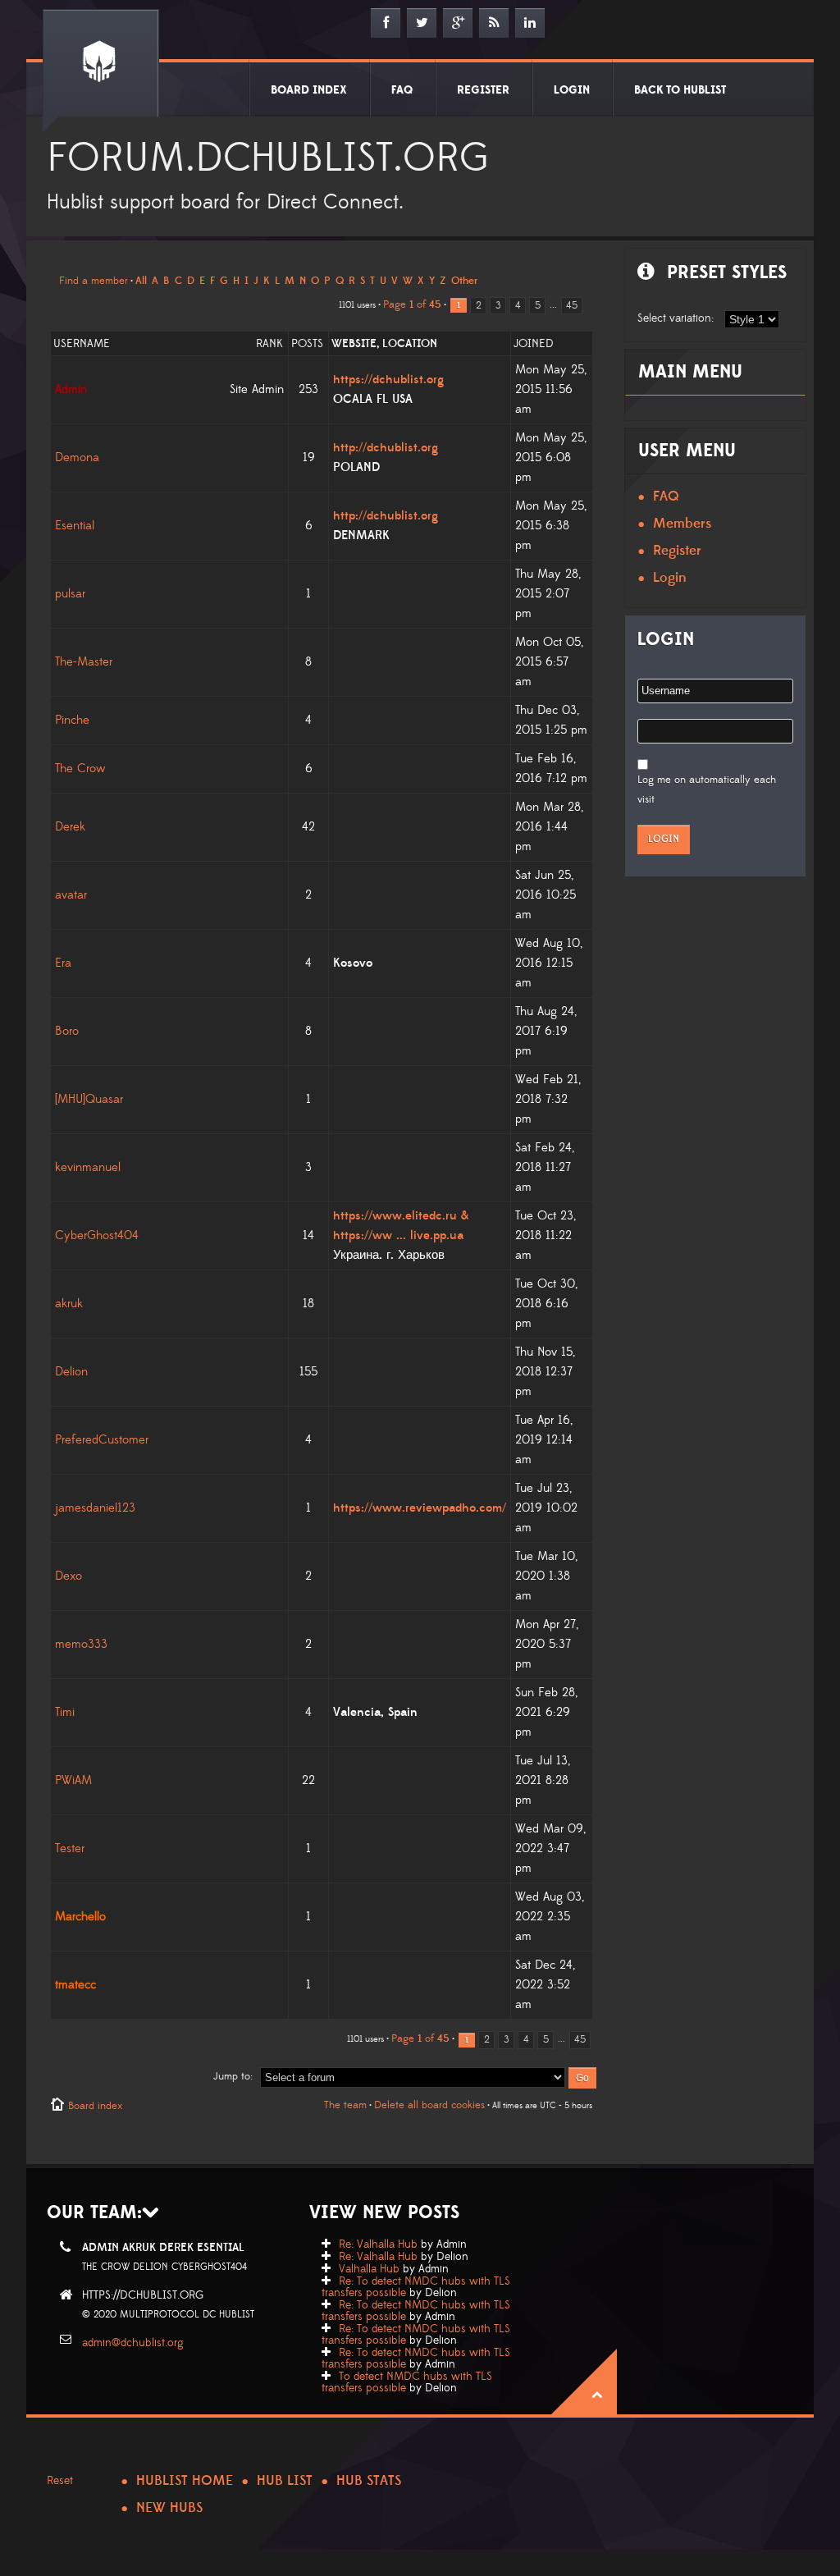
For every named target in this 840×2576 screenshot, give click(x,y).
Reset (60, 2481)
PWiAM (73, 1780)
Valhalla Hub (369, 2269)
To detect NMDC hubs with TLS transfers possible (407, 2382)
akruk (69, 1304)
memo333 (81, 1644)
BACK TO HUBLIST (680, 90)
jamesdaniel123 (95, 1508)
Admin (71, 389)
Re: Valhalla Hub (378, 2244)
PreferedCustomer (102, 1440)
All (141, 281)
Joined (534, 344)
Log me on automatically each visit (707, 789)
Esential (75, 526)
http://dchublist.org (386, 448)
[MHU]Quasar (89, 1099)
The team (345, 2105)
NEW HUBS (169, 2508)
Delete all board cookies (429, 2105)
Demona (77, 458)
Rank (269, 344)
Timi (65, 1712)
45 (572, 305)
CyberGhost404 (97, 1235)
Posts (307, 344)
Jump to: (233, 2076)
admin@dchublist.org (133, 2343)
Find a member (94, 281)
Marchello (80, 1917)
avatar (71, 895)
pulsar (70, 594)
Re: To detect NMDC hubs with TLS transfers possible (416, 2287)
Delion (71, 1372)
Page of (412, 304)
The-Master (84, 662)
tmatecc (75, 1985)
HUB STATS (369, 2481)
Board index (95, 2106)
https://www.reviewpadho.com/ (420, 1508)
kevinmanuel (88, 1167)
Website (354, 344)
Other (464, 281)
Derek (70, 827)
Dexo (68, 1576)
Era (63, 963)
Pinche (72, 720)
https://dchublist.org (388, 380)
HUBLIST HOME (185, 2481)
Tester (70, 1848)
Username (82, 344)
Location (410, 344)
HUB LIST (285, 2481)
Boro (67, 1031)
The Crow (80, 769)
